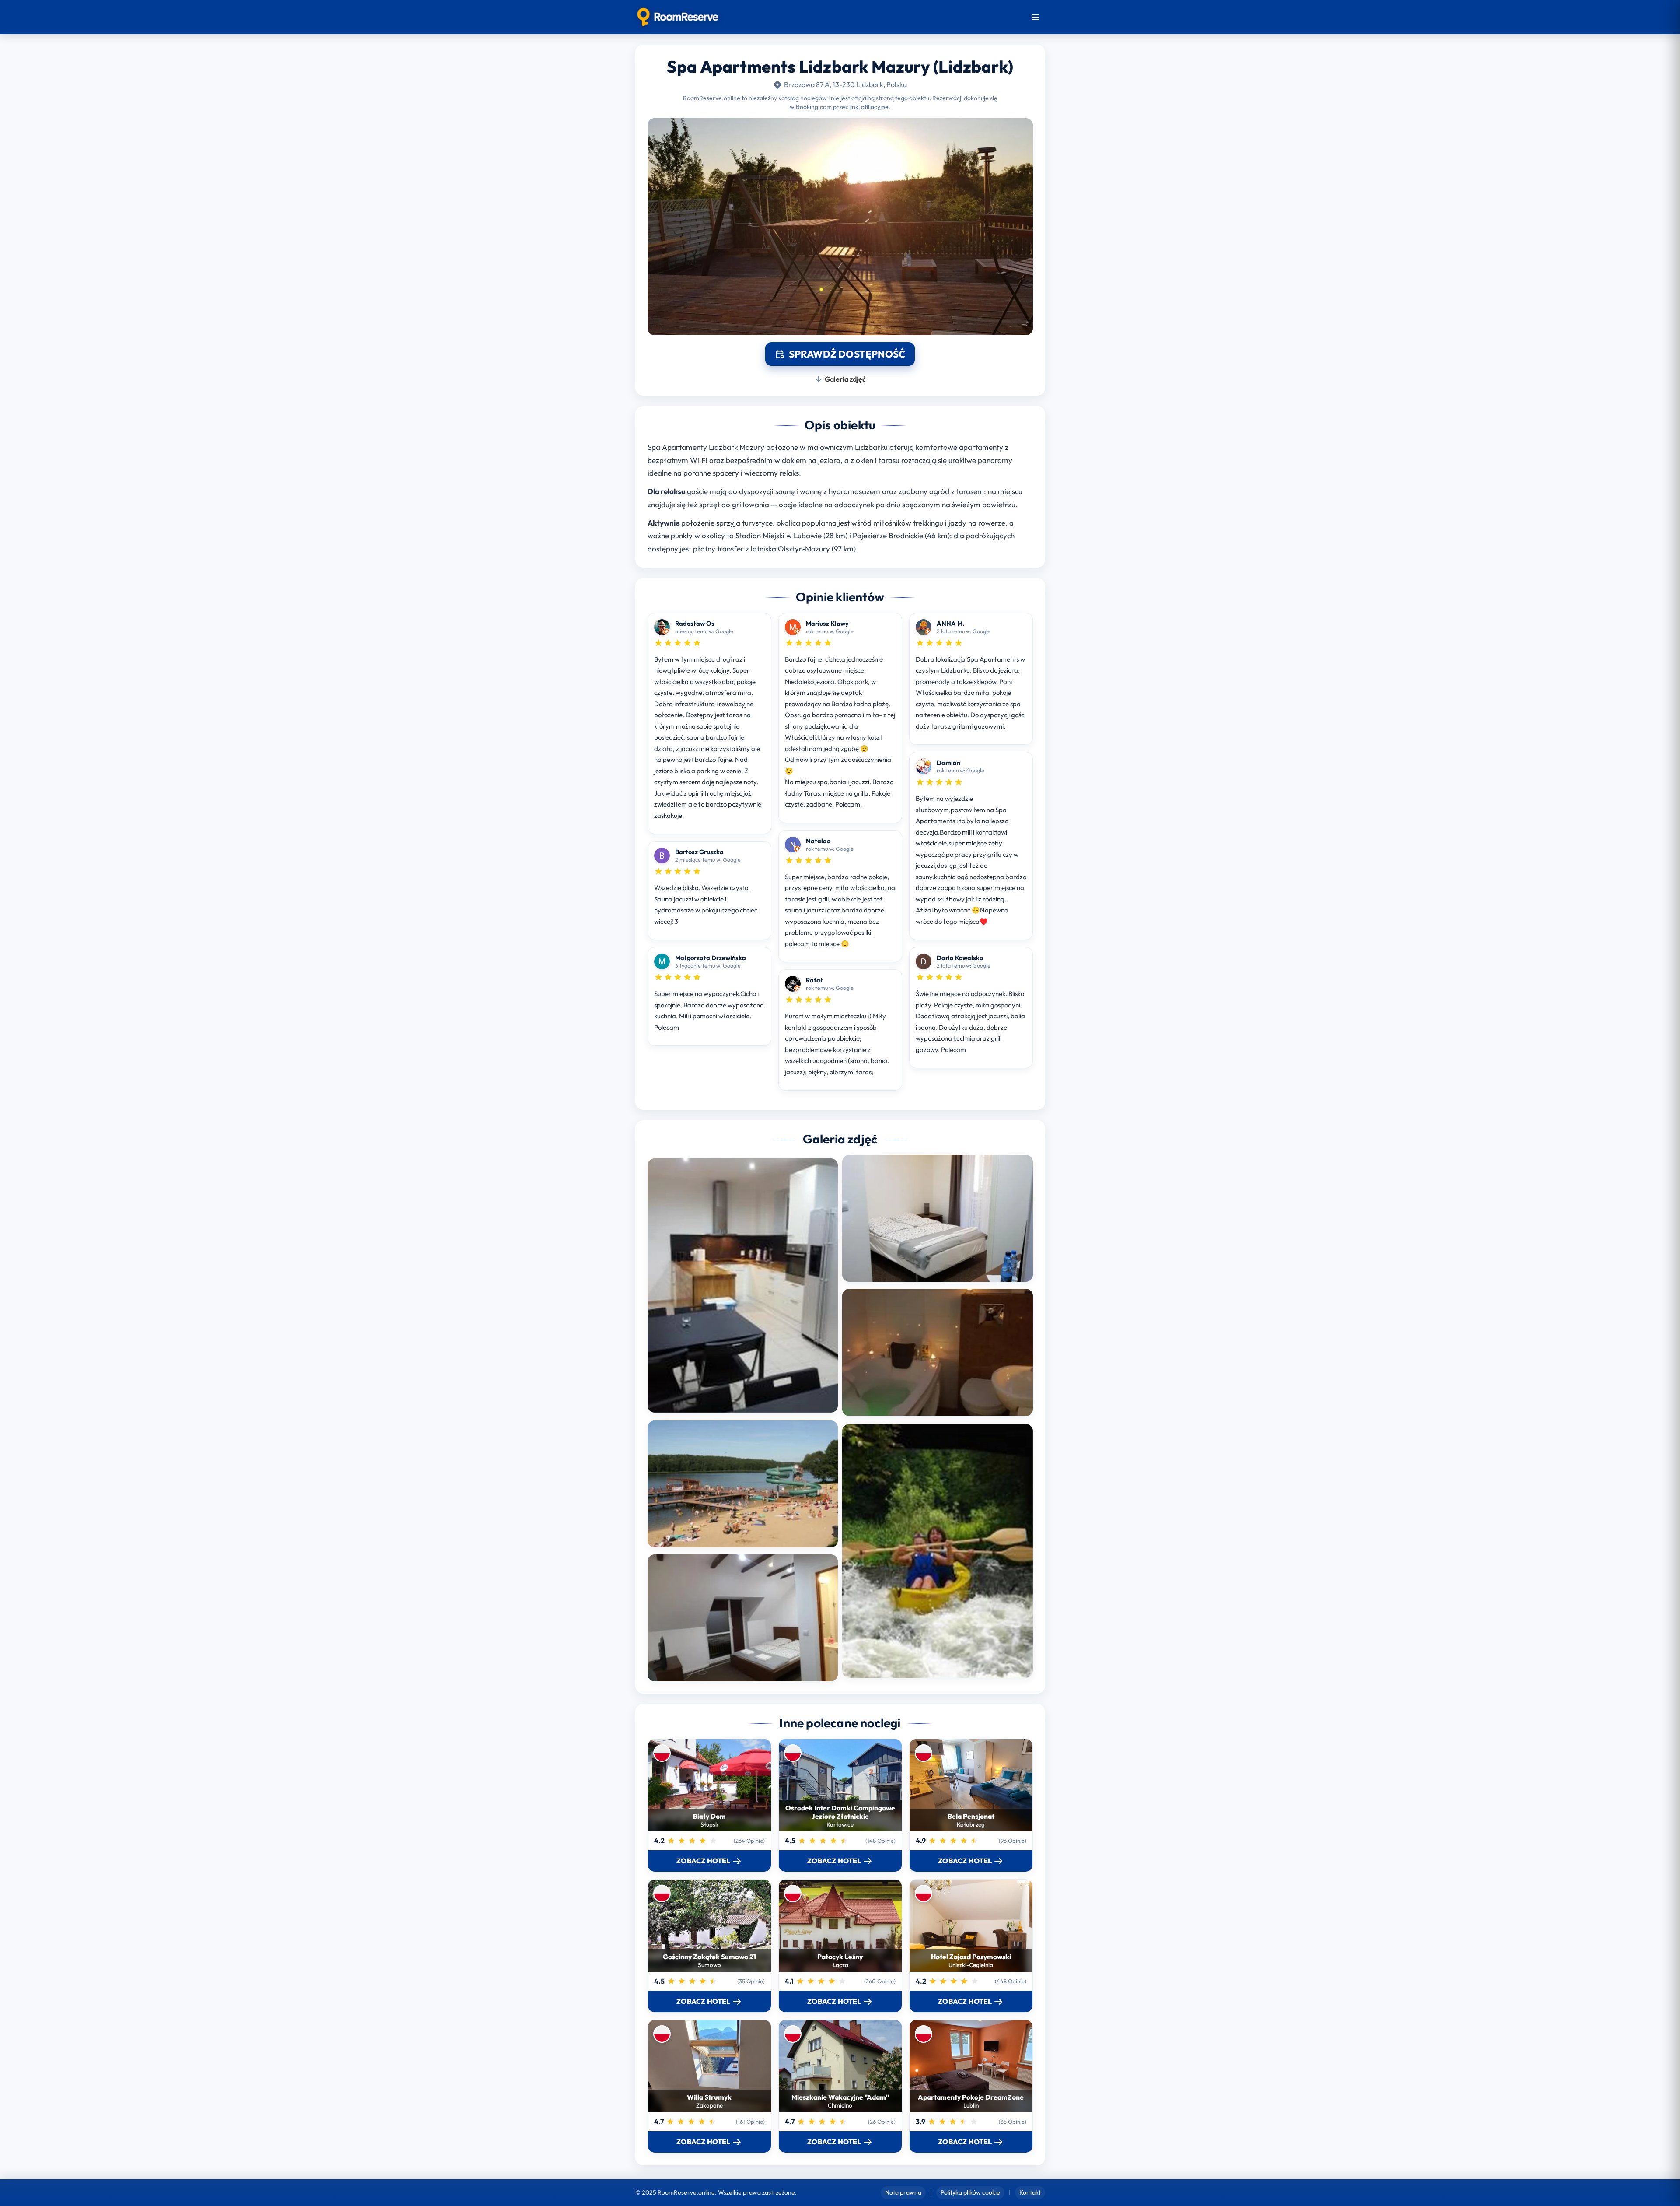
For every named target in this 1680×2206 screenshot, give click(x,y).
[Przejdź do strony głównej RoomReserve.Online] (678, 17)
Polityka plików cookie (970, 2192)
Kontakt (1030, 2192)
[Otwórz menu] (1036, 17)
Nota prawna (903, 2192)
